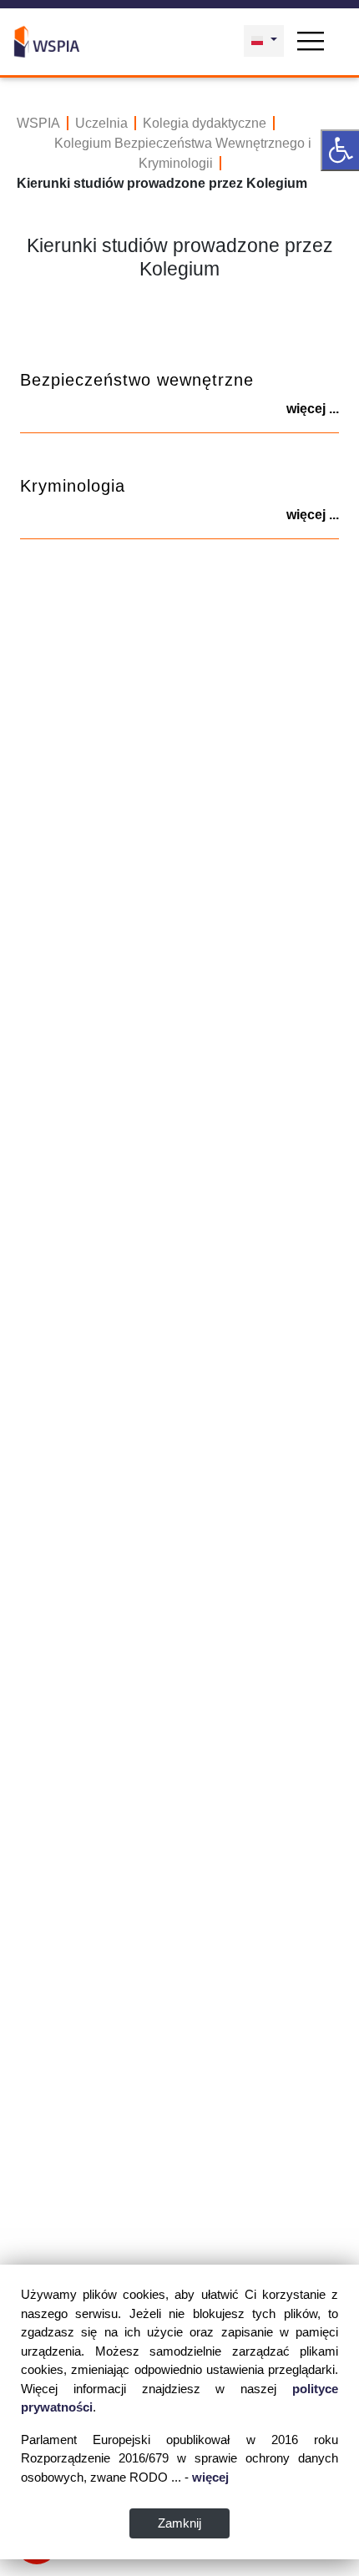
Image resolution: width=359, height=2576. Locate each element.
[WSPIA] (47, 40)
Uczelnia (101, 123)
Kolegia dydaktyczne (205, 123)
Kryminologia (73, 486)
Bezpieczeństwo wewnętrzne (137, 380)
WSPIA (38, 123)
